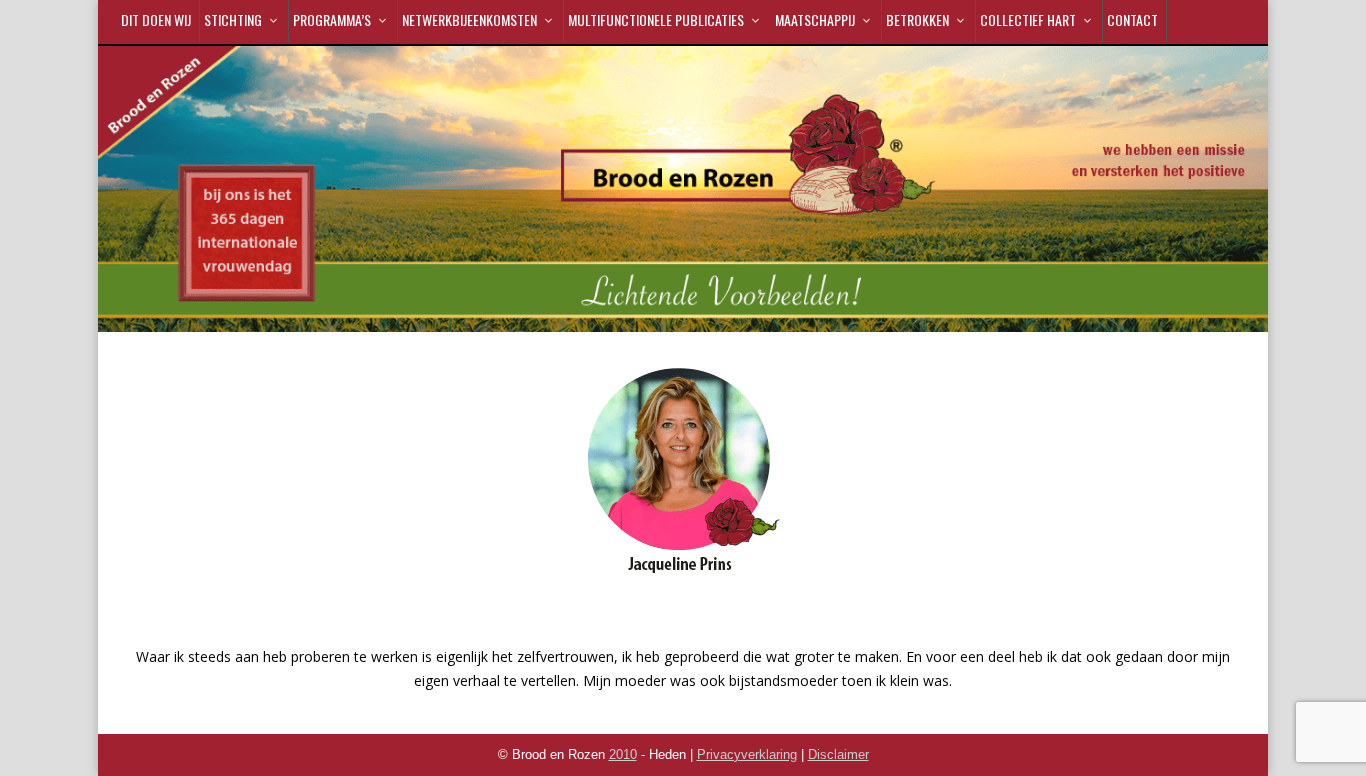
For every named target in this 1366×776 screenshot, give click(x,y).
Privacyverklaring (747, 754)
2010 (623, 754)
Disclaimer (838, 754)
